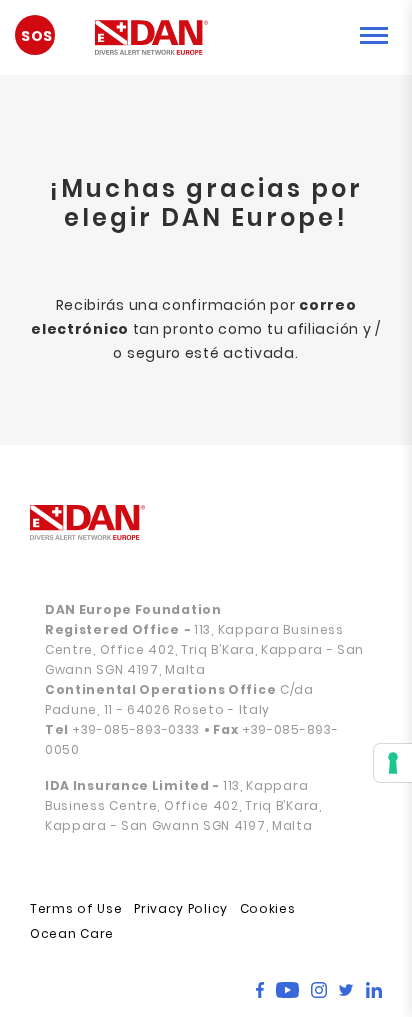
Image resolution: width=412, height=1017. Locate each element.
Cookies (268, 908)
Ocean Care (72, 933)
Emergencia (45, 42)
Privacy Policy (181, 908)
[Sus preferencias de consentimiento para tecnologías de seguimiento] (393, 763)
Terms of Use (76, 908)
